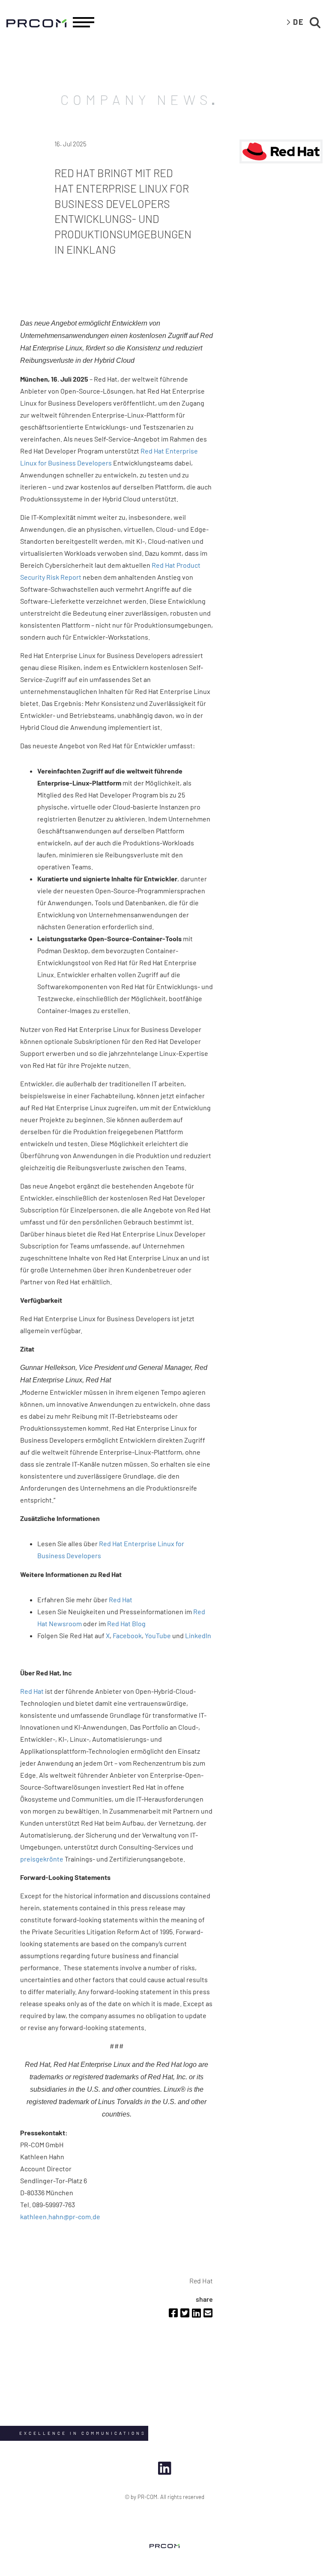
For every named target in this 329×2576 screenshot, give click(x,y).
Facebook (127, 1635)
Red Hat (121, 1599)
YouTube (158, 1635)
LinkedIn (198, 1635)
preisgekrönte (42, 1859)
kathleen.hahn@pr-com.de (60, 2216)
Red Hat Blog (126, 1623)
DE (299, 22)
